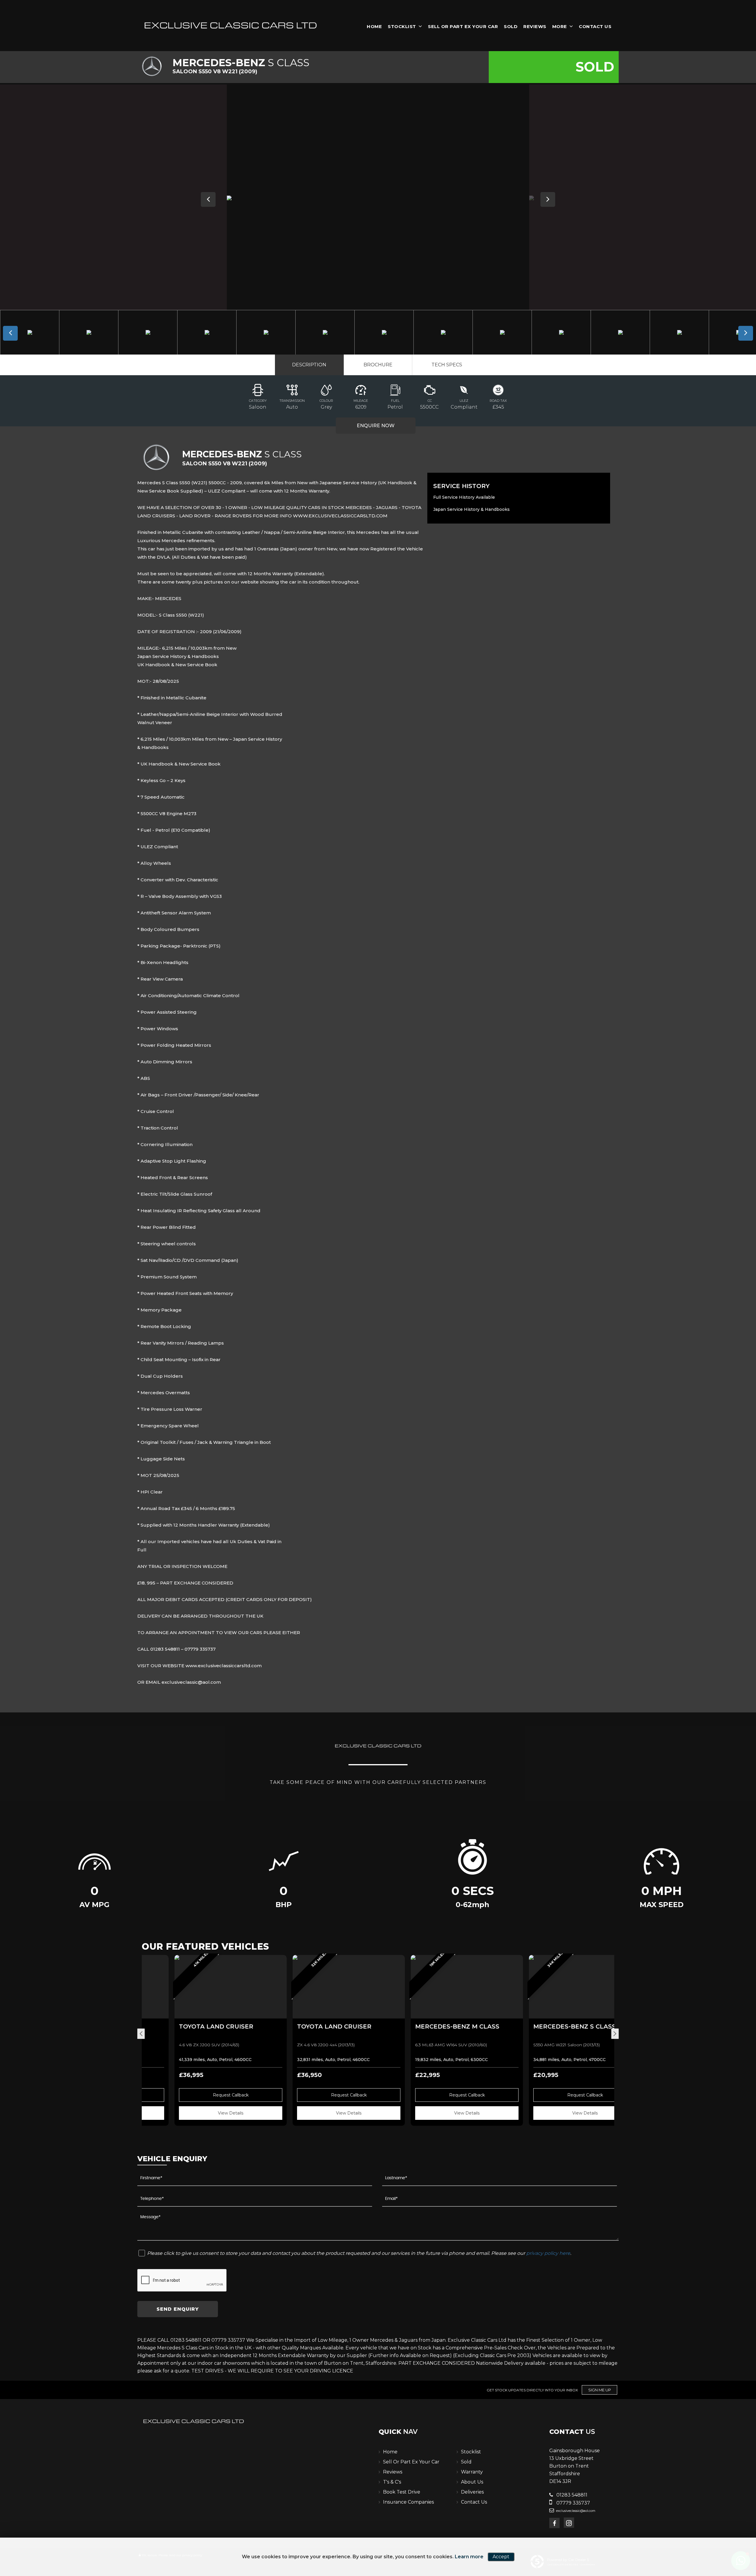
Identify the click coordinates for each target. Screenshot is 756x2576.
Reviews (535, 26)
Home (374, 26)
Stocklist (402, 26)
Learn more (469, 2557)
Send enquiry (178, 2309)
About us (472, 2482)
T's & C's (392, 2482)
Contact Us (595, 26)
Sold (511, 26)
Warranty (472, 2472)
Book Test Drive (402, 2492)
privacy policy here (548, 2253)
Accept (501, 2557)
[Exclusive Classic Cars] (230, 25)
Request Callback (201, 2095)
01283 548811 (571, 2495)
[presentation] (141, 2034)
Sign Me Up (600, 2390)
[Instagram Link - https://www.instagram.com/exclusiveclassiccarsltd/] (569, 2523)
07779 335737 (573, 2503)
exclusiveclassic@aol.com (575, 2511)
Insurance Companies (408, 2502)
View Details (201, 2113)
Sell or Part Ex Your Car (463, 26)
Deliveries (472, 2492)
